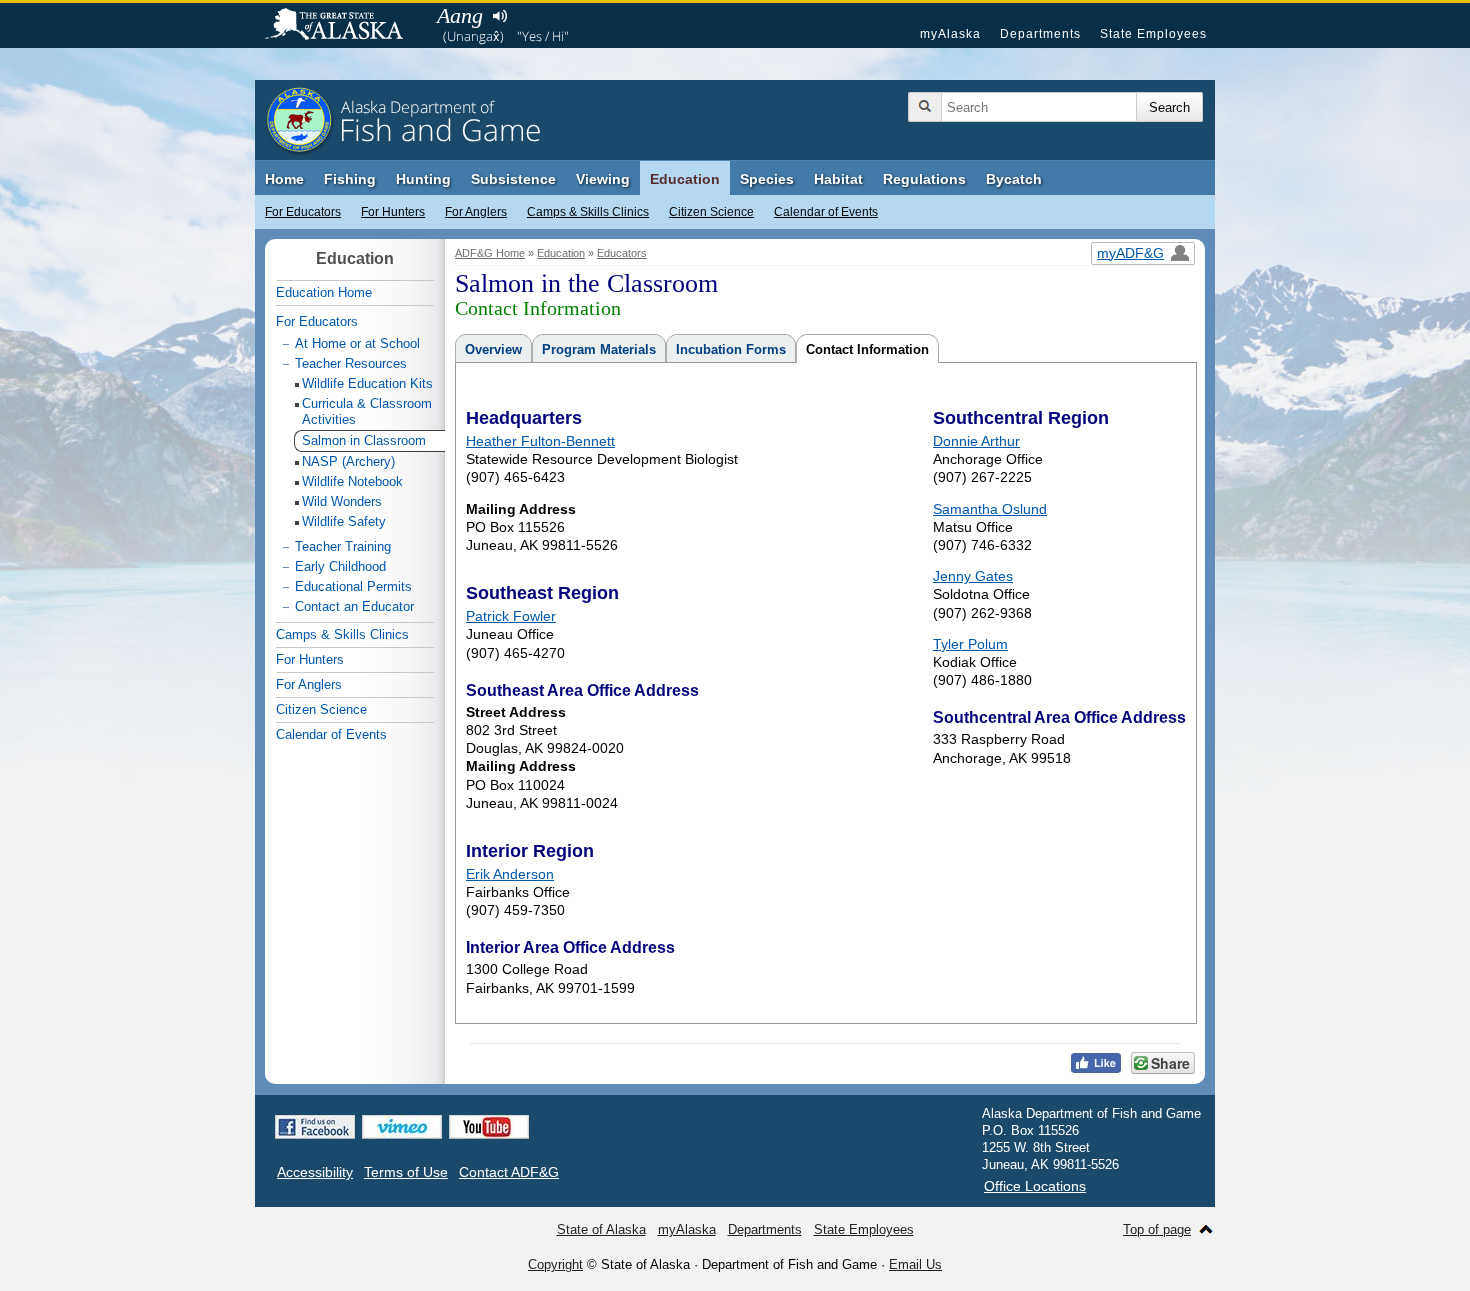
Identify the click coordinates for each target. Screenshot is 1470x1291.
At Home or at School (357, 343)
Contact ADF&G (509, 1172)
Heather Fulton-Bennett (540, 441)
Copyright (555, 1264)
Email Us (915, 1264)
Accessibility (315, 1172)
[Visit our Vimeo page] (402, 1127)
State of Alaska (344, 26)
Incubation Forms (731, 349)
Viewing (603, 179)
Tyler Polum (970, 644)
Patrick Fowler (511, 616)
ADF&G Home (490, 253)
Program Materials (599, 349)
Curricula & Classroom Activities (367, 411)
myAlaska (950, 34)
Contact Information (867, 349)
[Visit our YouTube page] (489, 1127)
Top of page (1157, 1229)
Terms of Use (406, 1172)
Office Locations (1035, 1186)
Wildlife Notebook (352, 481)
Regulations (924, 179)
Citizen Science (711, 212)
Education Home (324, 292)
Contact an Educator (354, 606)
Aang (460, 15)
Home (284, 179)
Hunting (423, 179)
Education (685, 179)
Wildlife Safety (344, 521)
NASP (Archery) (348, 461)
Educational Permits (353, 586)
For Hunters (393, 212)
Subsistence (513, 179)
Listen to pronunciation (499, 16)
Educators (622, 253)
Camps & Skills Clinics (588, 212)
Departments (1040, 34)
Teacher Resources (351, 363)
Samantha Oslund (990, 509)
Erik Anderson (510, 874)
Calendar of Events (826, 212)
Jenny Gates (973, 576)
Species (767, 179)
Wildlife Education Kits (367, 383)
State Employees (1153, 34)
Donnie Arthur (976, 441)
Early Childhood (340, 566)
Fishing (350, 179)
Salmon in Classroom (364, 440)
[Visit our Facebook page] (315, 1127)
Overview (493, 349)
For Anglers (476, 212)
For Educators (303, 212)
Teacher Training (343, 546)
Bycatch (1014, 179)
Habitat (838, 179)
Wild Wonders (342, 501)
